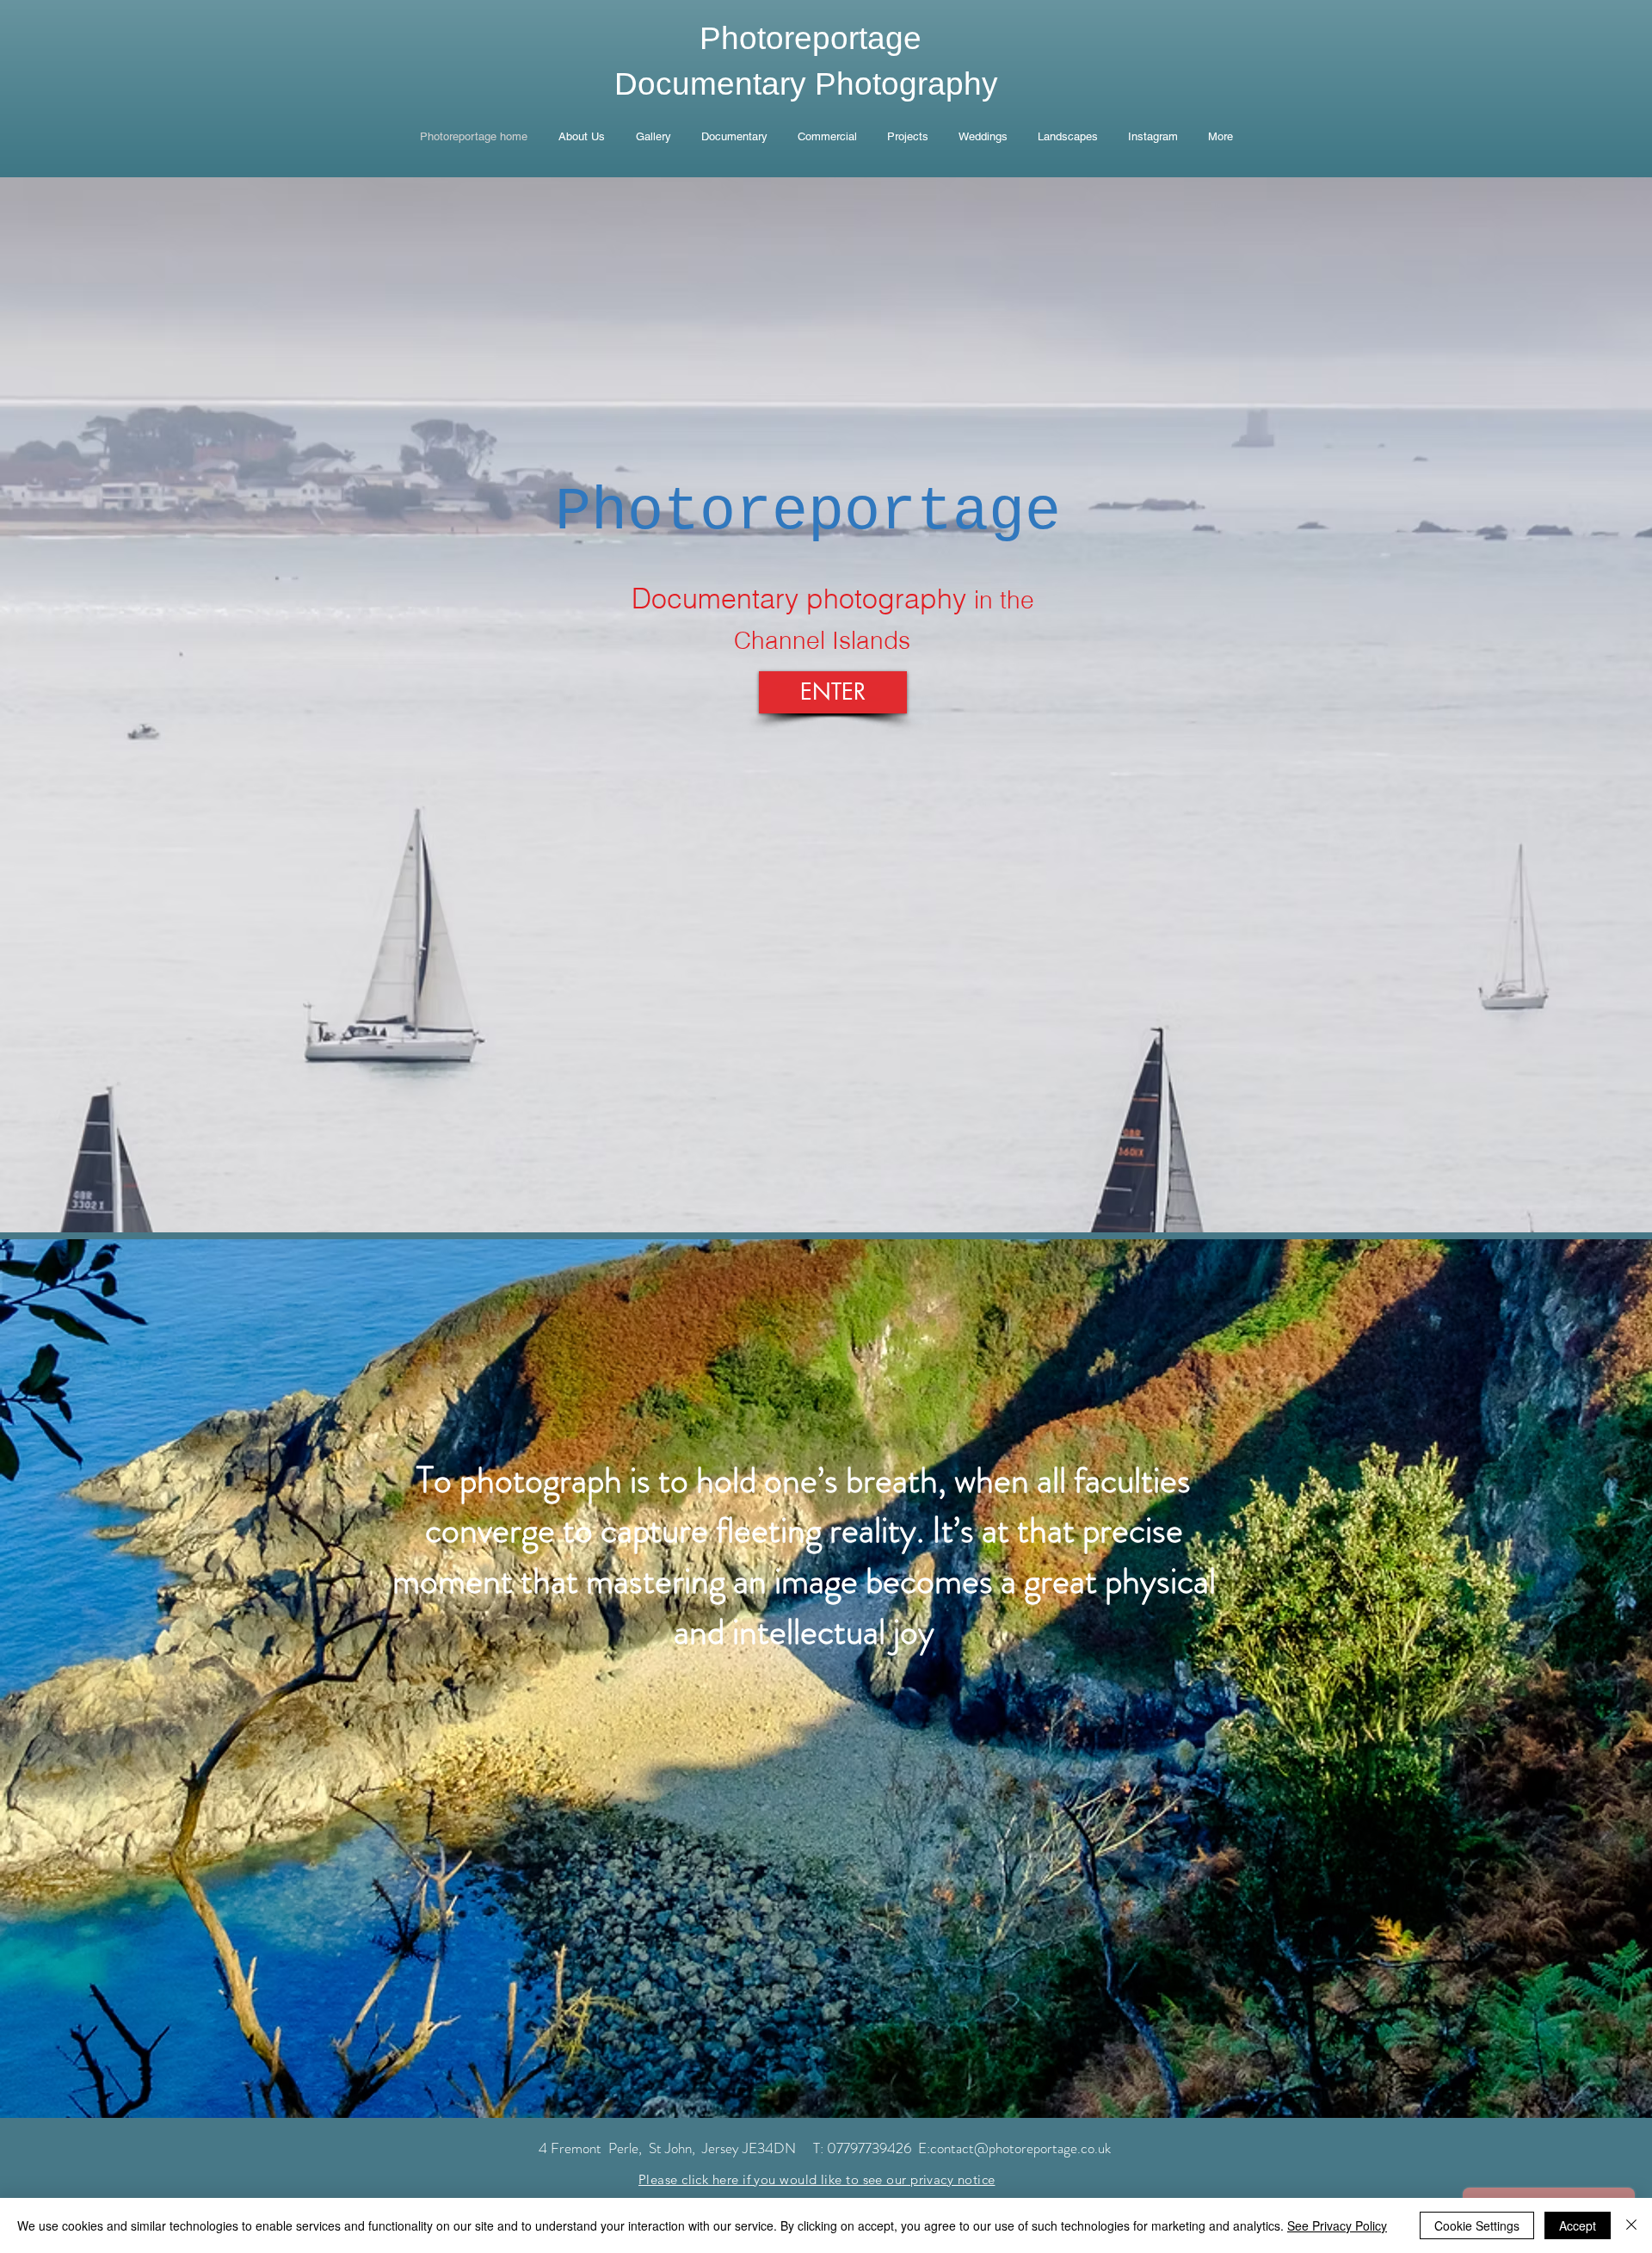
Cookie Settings (1477, 2225)
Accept (1578, 2225)
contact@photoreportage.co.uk (1020, 2148)
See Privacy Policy (1337, 2225)
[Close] (1631, 2225)
